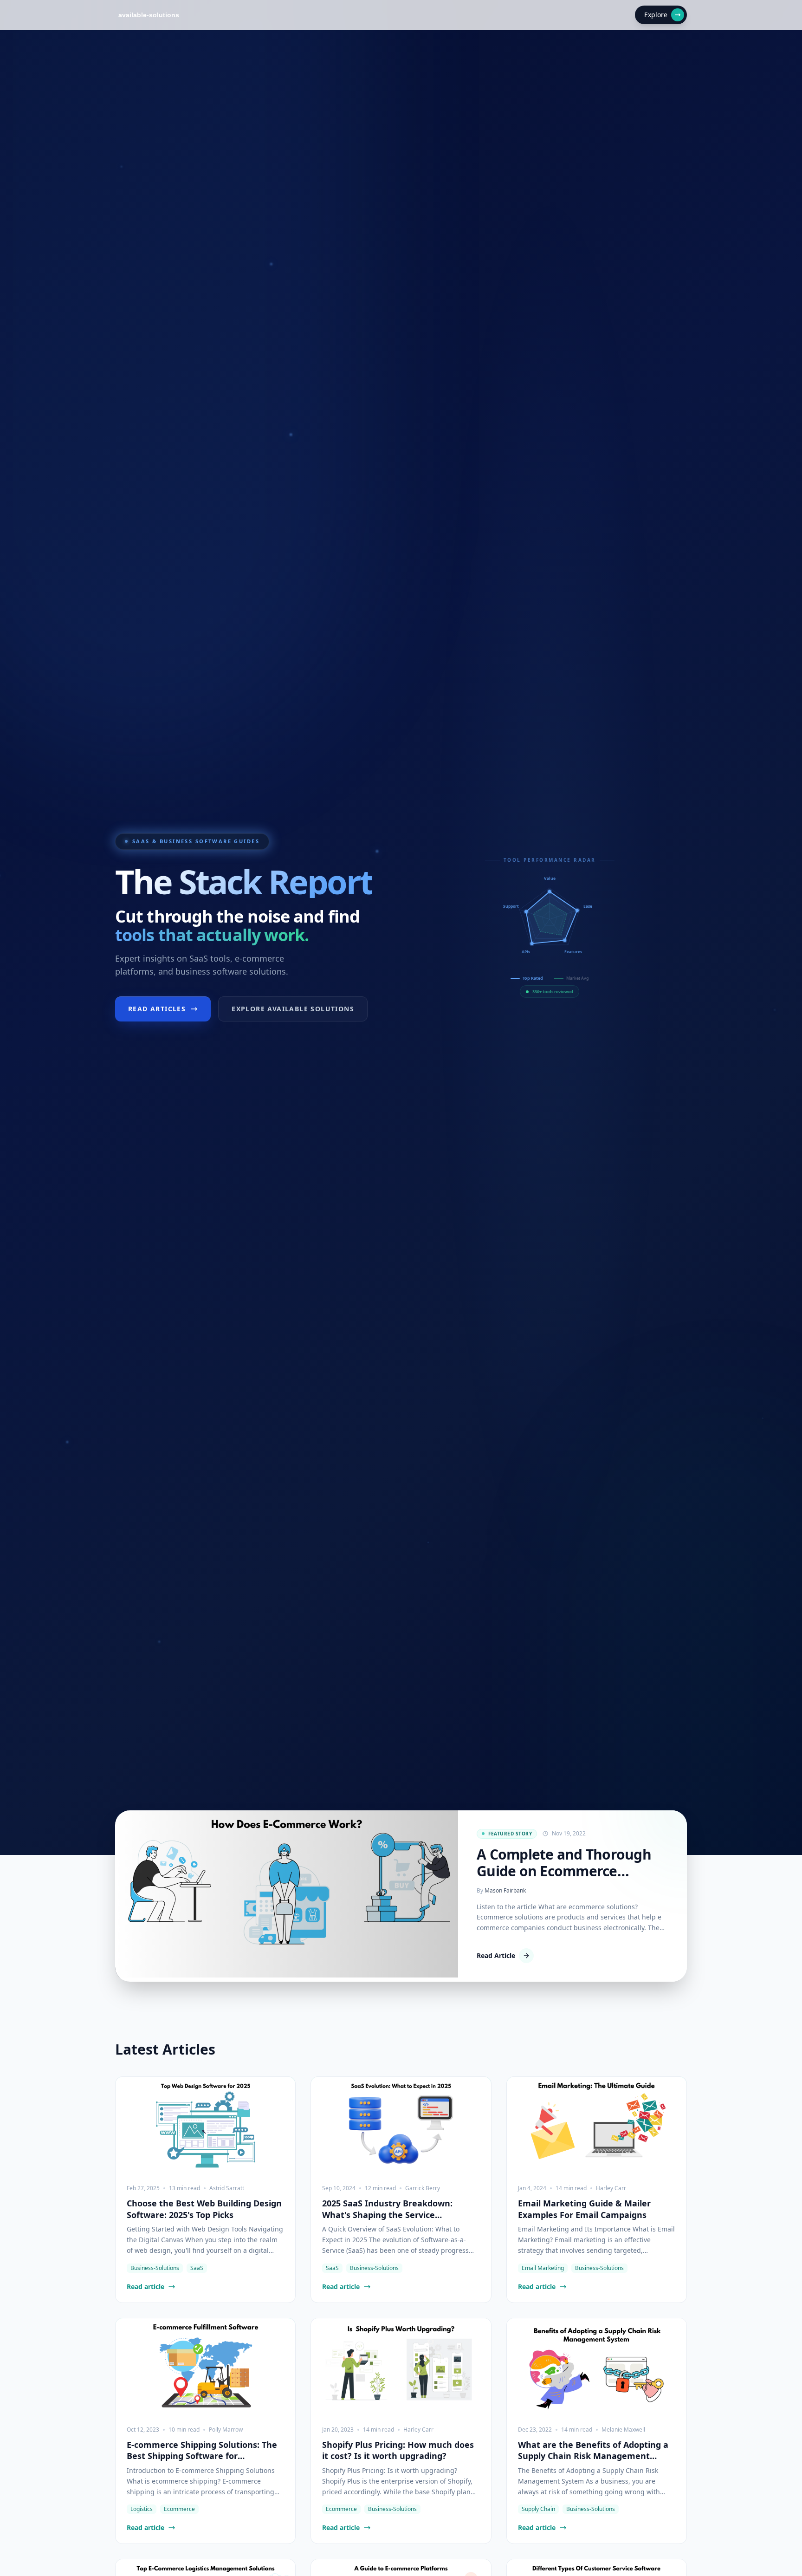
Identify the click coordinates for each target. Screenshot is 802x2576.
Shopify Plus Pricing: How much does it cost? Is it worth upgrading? (398, 2450)
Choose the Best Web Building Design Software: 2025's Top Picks (204, 2209)
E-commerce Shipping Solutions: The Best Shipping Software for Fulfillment (202, 2451)
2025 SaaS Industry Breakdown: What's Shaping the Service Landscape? (387, 2209)
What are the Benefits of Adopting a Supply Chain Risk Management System (593, 2451)
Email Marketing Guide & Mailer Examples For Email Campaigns (584, 2209)
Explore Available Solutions (293, 1009)
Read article (146, 2287)
